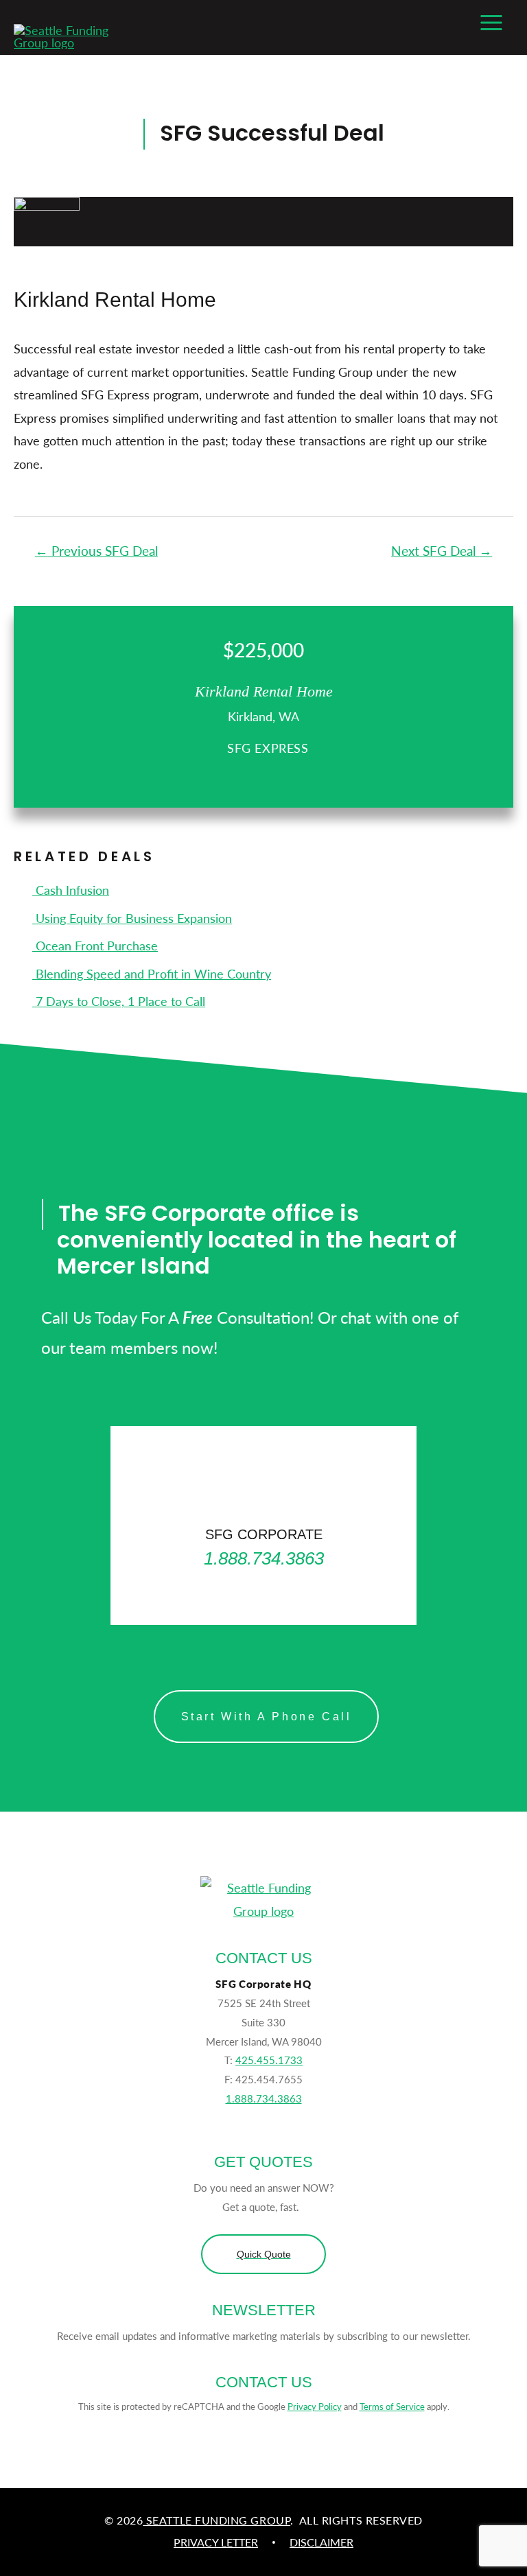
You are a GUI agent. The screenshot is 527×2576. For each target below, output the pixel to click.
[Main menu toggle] (491, 22)
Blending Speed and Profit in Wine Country (152, 973)
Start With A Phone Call (267, 1717)
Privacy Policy (315, 2406)
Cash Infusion (71, 890)
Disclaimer (321, 2542)
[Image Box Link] (263, 1525)
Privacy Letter (216, 2542)
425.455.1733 (269, 2060)
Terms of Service (392, 2406)
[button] (263, 2254)
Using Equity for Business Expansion (132, 918)
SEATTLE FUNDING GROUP (216, 2520)
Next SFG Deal (442, 551)
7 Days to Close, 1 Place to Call (119, 1001)
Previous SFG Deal (96, 551)
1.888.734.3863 (264, 2098)
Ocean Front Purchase (95, 945)
